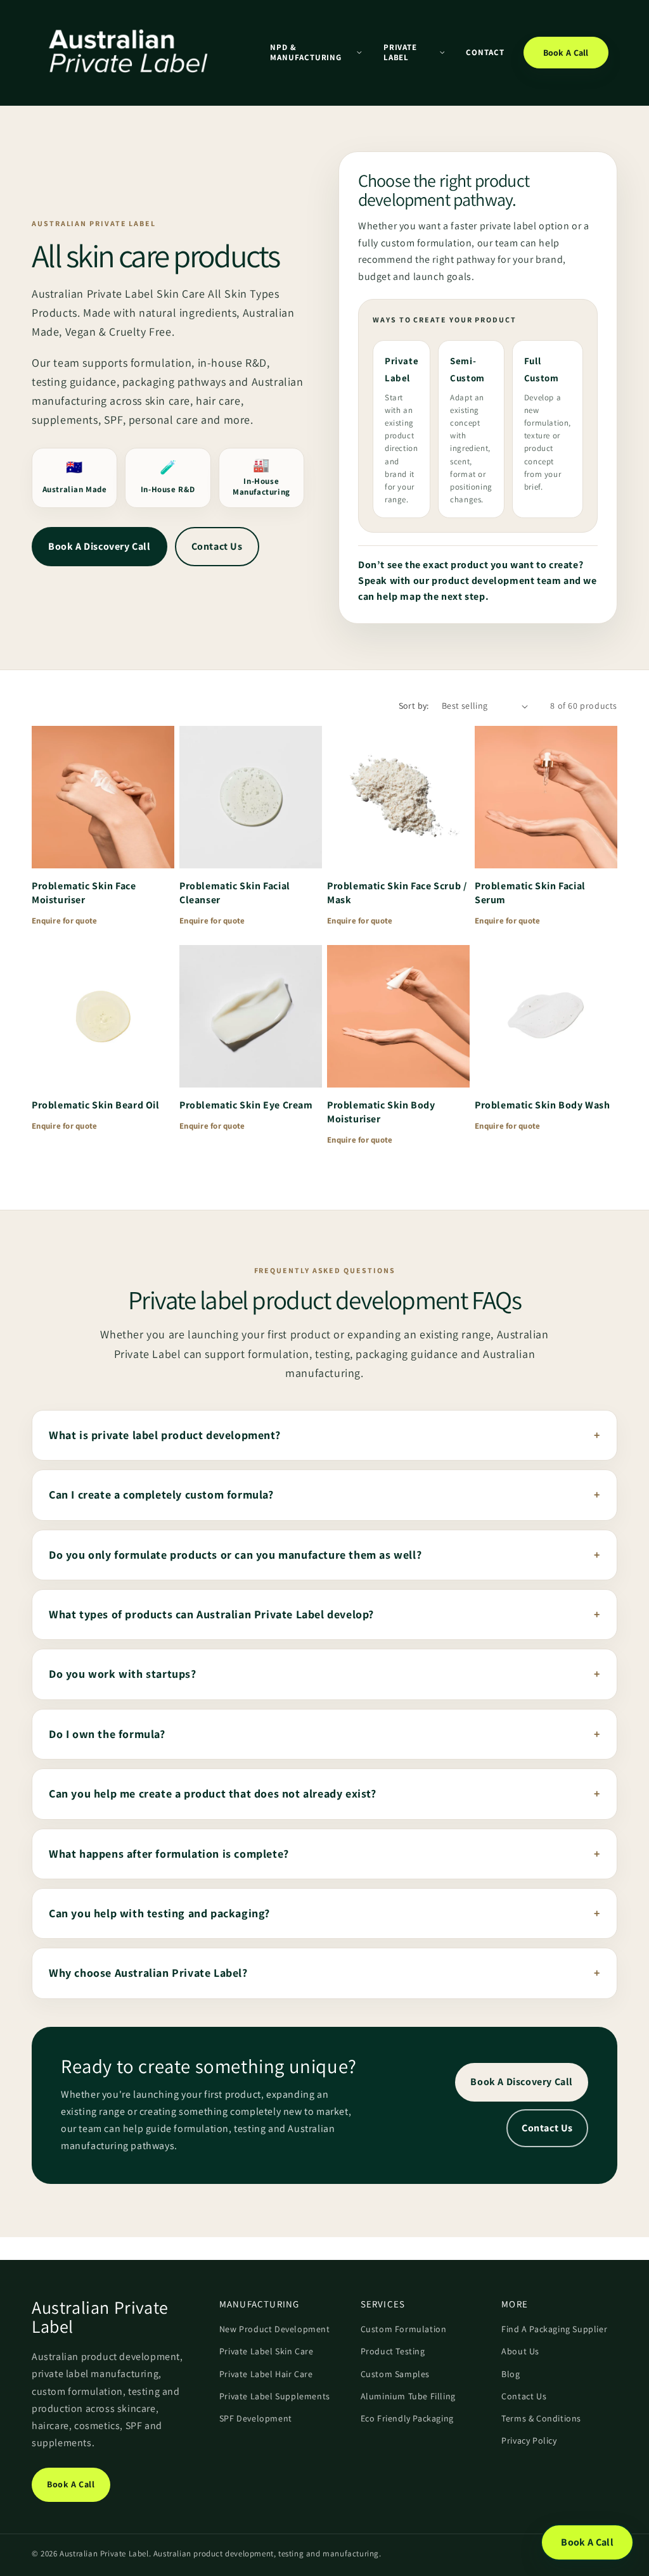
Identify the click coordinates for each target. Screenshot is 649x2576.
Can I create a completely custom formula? (161, 1494)
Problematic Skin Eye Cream (246, 1105)
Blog (511, 2374)
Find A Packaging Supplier (554, 2329)
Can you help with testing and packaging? (159, 1913)
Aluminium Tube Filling (408, 2396)
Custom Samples (395, 2374)
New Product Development (275, 2329)
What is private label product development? (164, 1435)
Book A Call (566, 53)
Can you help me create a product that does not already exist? (213, 1793)
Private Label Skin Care (267, 2351)
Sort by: (414, 706)
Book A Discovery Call (100, 546)
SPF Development (256, 2418)
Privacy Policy (529, 2440)
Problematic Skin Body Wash (543, 1105)
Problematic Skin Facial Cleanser (235, 893)
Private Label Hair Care (266, 2374)
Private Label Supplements (275, 2396)
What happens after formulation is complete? (169, 1854)
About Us (520, 2351)
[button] (316, 52)
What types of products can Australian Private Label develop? (211, 1614)
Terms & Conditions (541, 2418)
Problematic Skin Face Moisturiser (84, 893)
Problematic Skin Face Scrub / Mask (397, 893)
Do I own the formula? (107, 1734)
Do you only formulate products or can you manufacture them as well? (235, 1555)
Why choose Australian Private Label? (148, 1973)
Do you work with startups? (123, 1674)
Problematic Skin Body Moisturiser (381, 1112)
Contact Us (217, 546)
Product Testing (393, 2351)
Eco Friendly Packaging (407, 2418)
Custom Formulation (404, 2329)
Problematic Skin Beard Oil (96, 1105)
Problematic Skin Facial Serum (530, 893)
